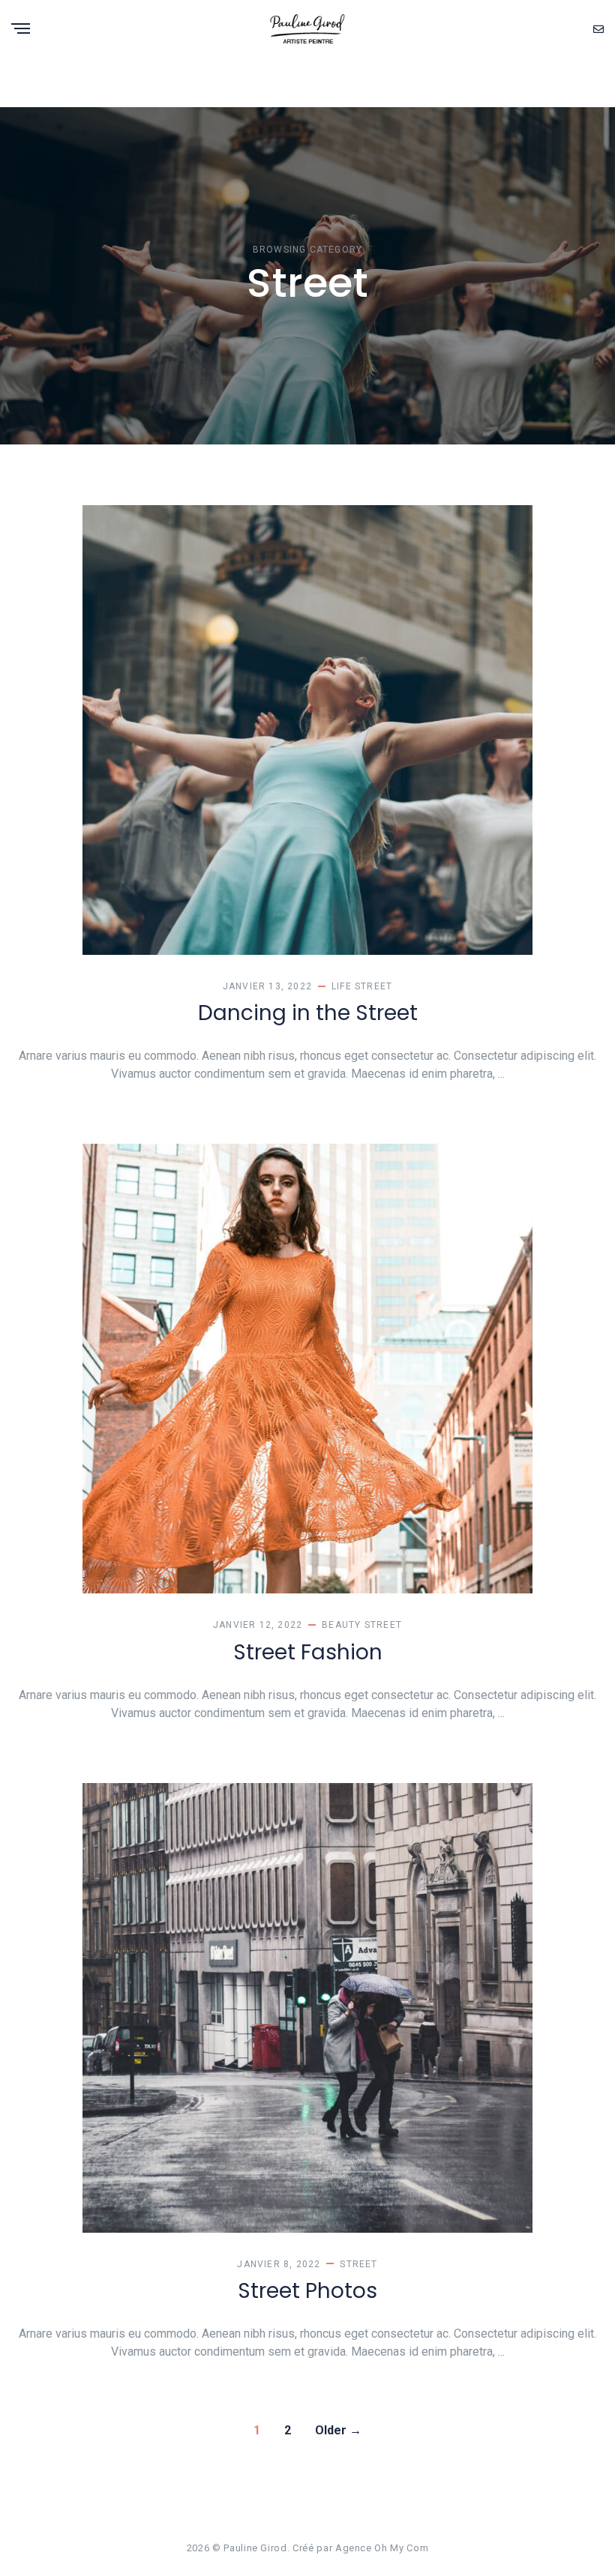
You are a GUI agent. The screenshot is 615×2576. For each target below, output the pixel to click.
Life (342, 986)
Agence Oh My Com (382, 2548)
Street (373, 986)
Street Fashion (308, 1652)
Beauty (341, 1625)
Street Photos (307, 2291)
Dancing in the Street (308, 1013)
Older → (338, 2430)
